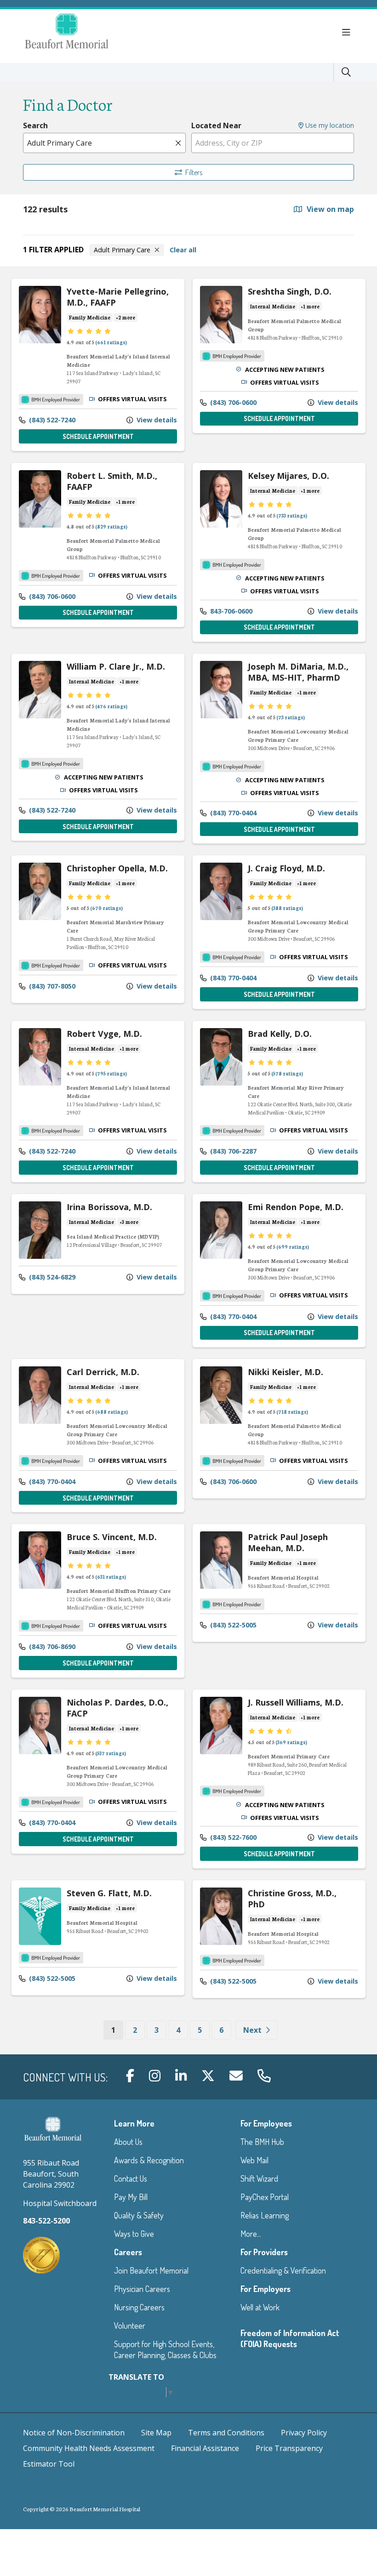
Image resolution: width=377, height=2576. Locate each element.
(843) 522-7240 (51, 420)
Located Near (216, 125)
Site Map (156, 2433)
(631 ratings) (111, 1576)
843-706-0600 (230, 611)
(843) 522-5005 (232, 1625)
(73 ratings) (291, 717)
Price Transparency (289, 2448)
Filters (194, 172)
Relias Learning (265, 2215)
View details (156, 420)
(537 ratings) (111, 1753)
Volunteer (130, 2326)
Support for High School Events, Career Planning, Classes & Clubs (165, 2349)
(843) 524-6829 (51, 1277)
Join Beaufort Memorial (151, 2270)
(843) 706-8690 (51, 1646)
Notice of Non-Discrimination (74, 2433)
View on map (329, 209)
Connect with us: (65, 2077)
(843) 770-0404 (232, 813)
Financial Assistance (205, 2448)
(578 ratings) (287, 1073)
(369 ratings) (291, 1742)
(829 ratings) (111, 526)
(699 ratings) (293, 1246)
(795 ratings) (111, 1073)
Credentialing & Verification (283, 2270)
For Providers (264, 2252)
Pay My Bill (131, 2197)
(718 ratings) (292, 1411)
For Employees (266, 2123)
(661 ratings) (111, 342)
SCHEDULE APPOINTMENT (98, 436)
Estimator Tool (49, 2464)
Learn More (134, 2123)
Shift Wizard (259, 2178)
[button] (348, 33)
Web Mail (254, 2160)
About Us (128, 2142)
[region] (188, 1161)
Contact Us (131, 2178)
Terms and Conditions (226, 2433)
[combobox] (104, 143)
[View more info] (40, 341)
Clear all (183, 250)
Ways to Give (134, 2234)
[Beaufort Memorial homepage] (78, 32)
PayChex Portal (265, 2197)
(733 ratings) (292, 515)
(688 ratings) (111, 1411)
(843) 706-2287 (232, 1151)
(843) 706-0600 (232, 402)
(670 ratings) (106, 908)
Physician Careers (142, 2289)
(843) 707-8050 (51, 986)
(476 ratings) (111, 706)
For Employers (266, 2289)
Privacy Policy (304, 2433)
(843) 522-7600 (232, 1837)
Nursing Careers (139, 2307)
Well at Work (260, 2307)
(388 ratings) (287, 908)
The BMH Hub (262, 2142)
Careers (128, 2252)
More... (251, 2234)
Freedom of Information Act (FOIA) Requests (290, 2338)
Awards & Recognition (149, 2160)
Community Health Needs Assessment (89, 2448)
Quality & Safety (139, 2215)
